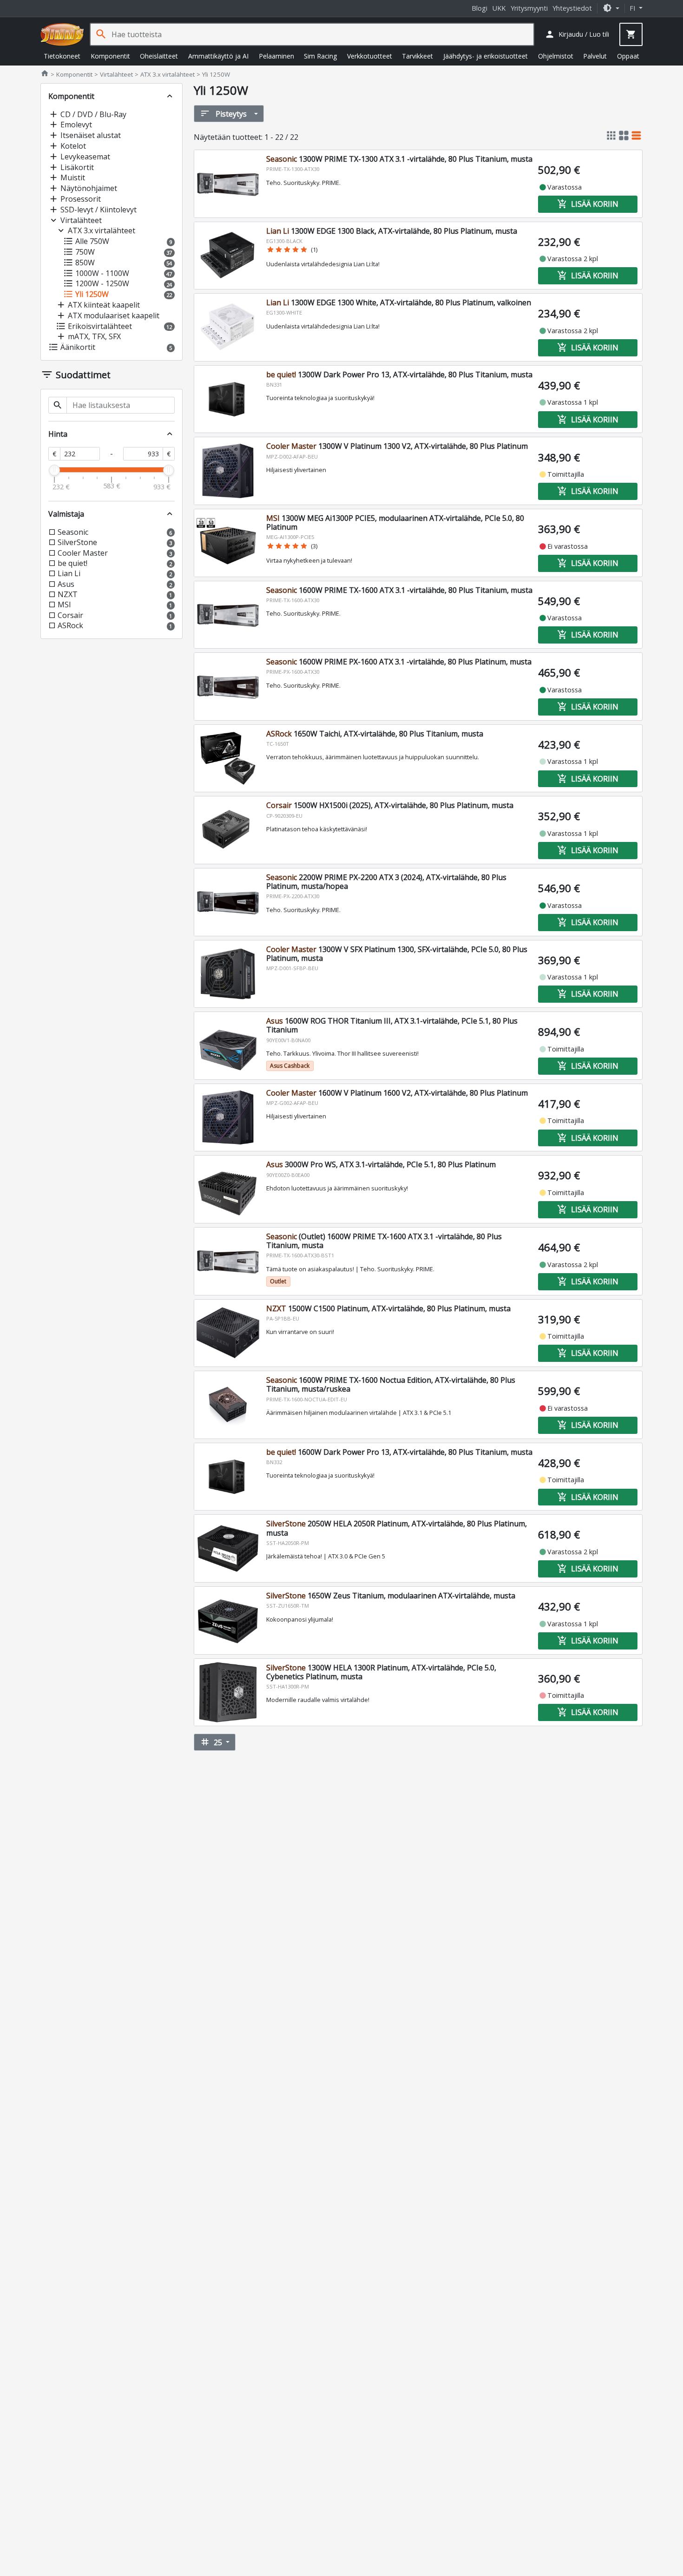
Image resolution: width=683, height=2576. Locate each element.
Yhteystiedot (572, 8)
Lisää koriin (588, 204)
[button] (611, 8)
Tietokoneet (62, 56)
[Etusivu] (62, 34)
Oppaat (628, 56)
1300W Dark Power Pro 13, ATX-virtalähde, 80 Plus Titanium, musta (399, 375)
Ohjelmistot (556, 56)
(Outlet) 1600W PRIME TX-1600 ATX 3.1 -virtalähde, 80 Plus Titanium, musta (384, 1241)
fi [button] (633, 8)
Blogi (479, 8)
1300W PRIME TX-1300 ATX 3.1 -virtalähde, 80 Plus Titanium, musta (399, 159)
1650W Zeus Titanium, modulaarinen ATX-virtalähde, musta (391, 1596)
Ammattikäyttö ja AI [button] (218, 56)
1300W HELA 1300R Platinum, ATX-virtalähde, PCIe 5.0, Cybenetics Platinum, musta (381, 1672)
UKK (499, 8)
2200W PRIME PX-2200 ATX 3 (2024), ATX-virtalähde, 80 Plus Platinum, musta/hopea (386, 882)
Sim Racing (320, 56)
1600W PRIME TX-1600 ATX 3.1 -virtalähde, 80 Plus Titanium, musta (399, 590)
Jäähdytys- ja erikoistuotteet (486, 56)
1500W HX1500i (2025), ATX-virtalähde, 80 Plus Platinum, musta (390, 805)
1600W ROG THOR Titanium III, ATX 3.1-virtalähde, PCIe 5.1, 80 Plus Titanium (392, 1025)
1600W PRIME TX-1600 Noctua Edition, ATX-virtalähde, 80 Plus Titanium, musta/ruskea (391, 1384)
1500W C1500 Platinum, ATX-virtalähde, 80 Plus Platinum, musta (388, 1308)
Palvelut (595, 56)
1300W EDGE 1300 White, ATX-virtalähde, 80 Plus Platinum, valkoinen (399, 302)
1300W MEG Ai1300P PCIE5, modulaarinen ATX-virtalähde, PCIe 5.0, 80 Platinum (395, 522)
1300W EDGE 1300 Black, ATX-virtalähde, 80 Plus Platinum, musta (392, 231)
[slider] (54, 470)
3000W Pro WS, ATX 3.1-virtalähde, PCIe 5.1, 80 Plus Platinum (381, 1164)
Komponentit (110, 56)
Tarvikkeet (417, 56)
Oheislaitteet (159, 56)
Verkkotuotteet (370, 56)
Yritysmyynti (529, 8)
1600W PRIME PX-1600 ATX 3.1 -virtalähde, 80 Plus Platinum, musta (399, 662)
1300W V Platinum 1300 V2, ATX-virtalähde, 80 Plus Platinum (397, 446)
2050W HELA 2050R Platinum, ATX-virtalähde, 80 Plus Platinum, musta (397, 1528)
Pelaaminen (276, 56)
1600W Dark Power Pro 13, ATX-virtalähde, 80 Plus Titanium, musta (399, 1452)
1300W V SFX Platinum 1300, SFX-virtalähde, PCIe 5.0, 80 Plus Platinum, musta (397, 954)
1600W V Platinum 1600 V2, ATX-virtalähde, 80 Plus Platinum (397, 1093)
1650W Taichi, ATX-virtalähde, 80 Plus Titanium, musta (375, 734)
